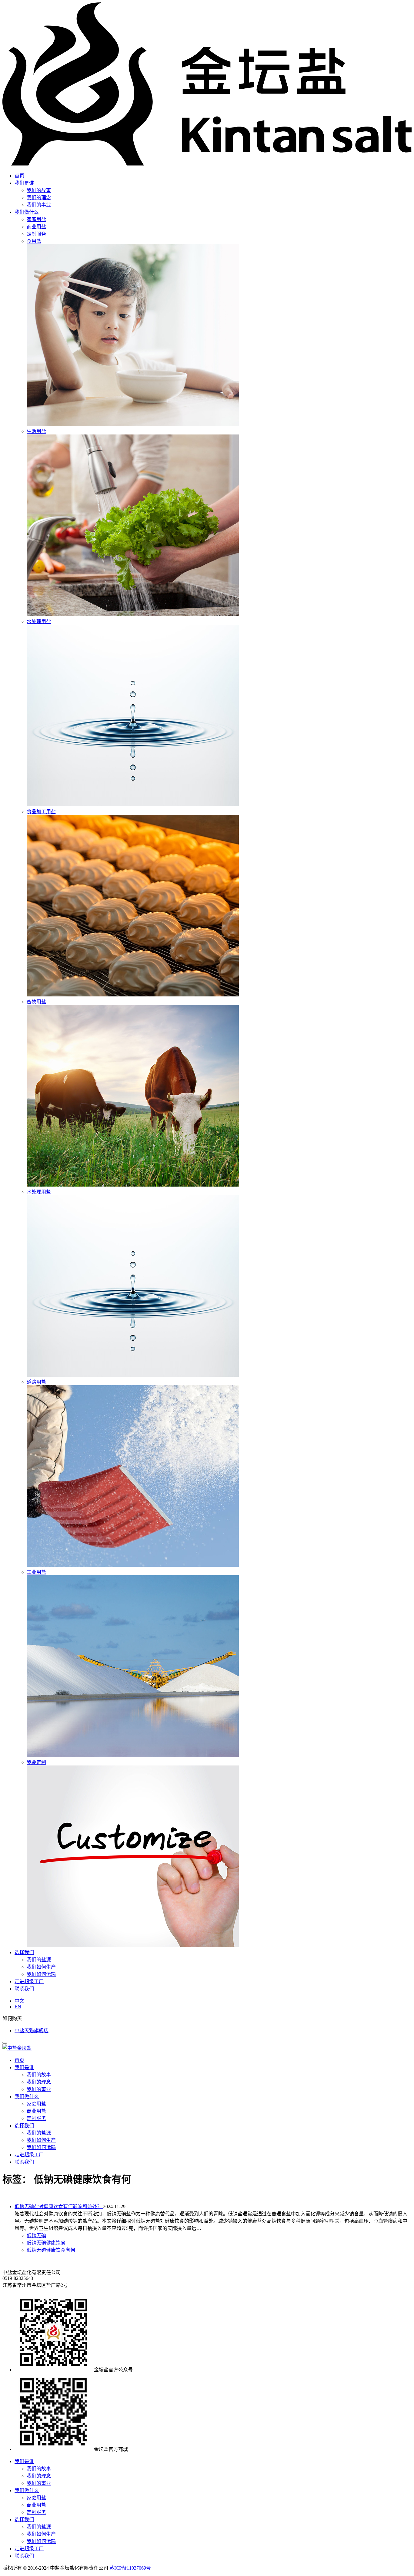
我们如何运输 (41, 1974)
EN (18, 2007)
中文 (19, 2001)
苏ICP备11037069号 (130, 2568)
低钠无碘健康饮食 (46, 2243)
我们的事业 (39, 205)
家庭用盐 (36, 2104)
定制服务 (36, 2118)
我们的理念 (39, 198)
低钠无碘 (36, 2236)
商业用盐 (36, 2111)
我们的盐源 (39, 1960)
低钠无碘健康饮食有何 (51, 2250)
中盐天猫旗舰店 (32, 2031)
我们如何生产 (41, 1967)
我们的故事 (39, 190)
